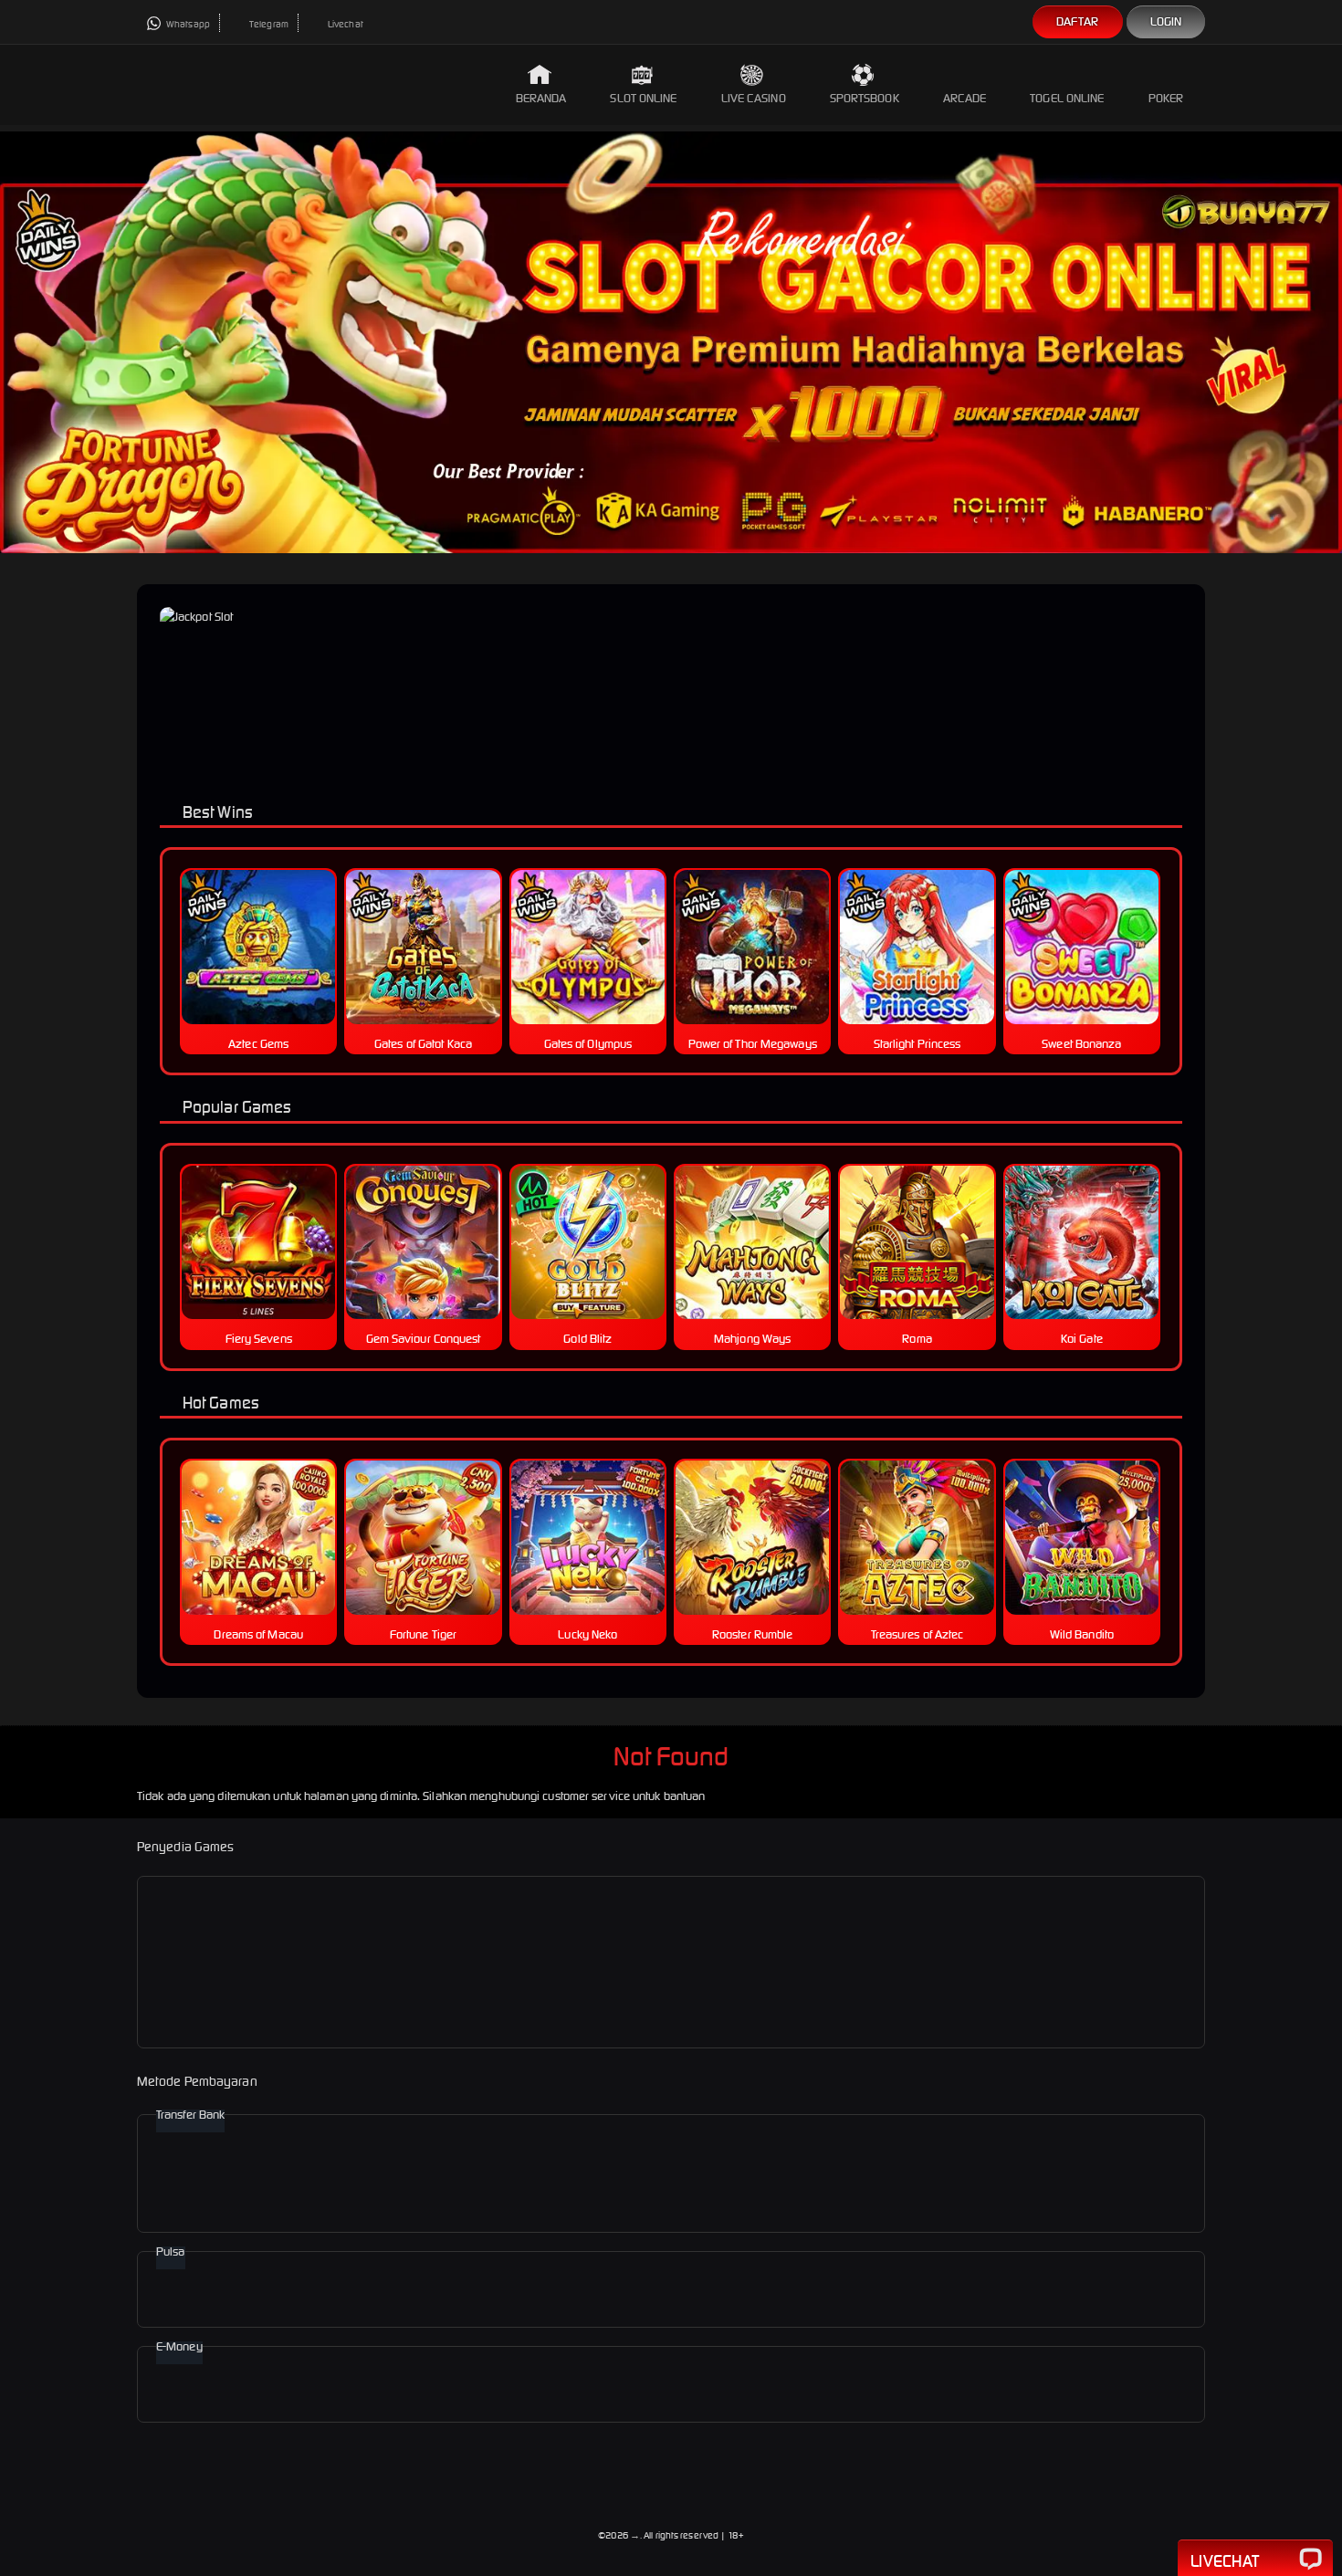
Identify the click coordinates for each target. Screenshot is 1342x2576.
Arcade (965, 98)
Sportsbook (865, 98)
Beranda (541, 98)
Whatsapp (187, 24)
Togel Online (1067, 98)
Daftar (1078, 21)
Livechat (345, 24)
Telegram (268, 24)
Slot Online (643, 98)
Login (1166, 21)
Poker (1166, 98)
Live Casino (754, 98)
